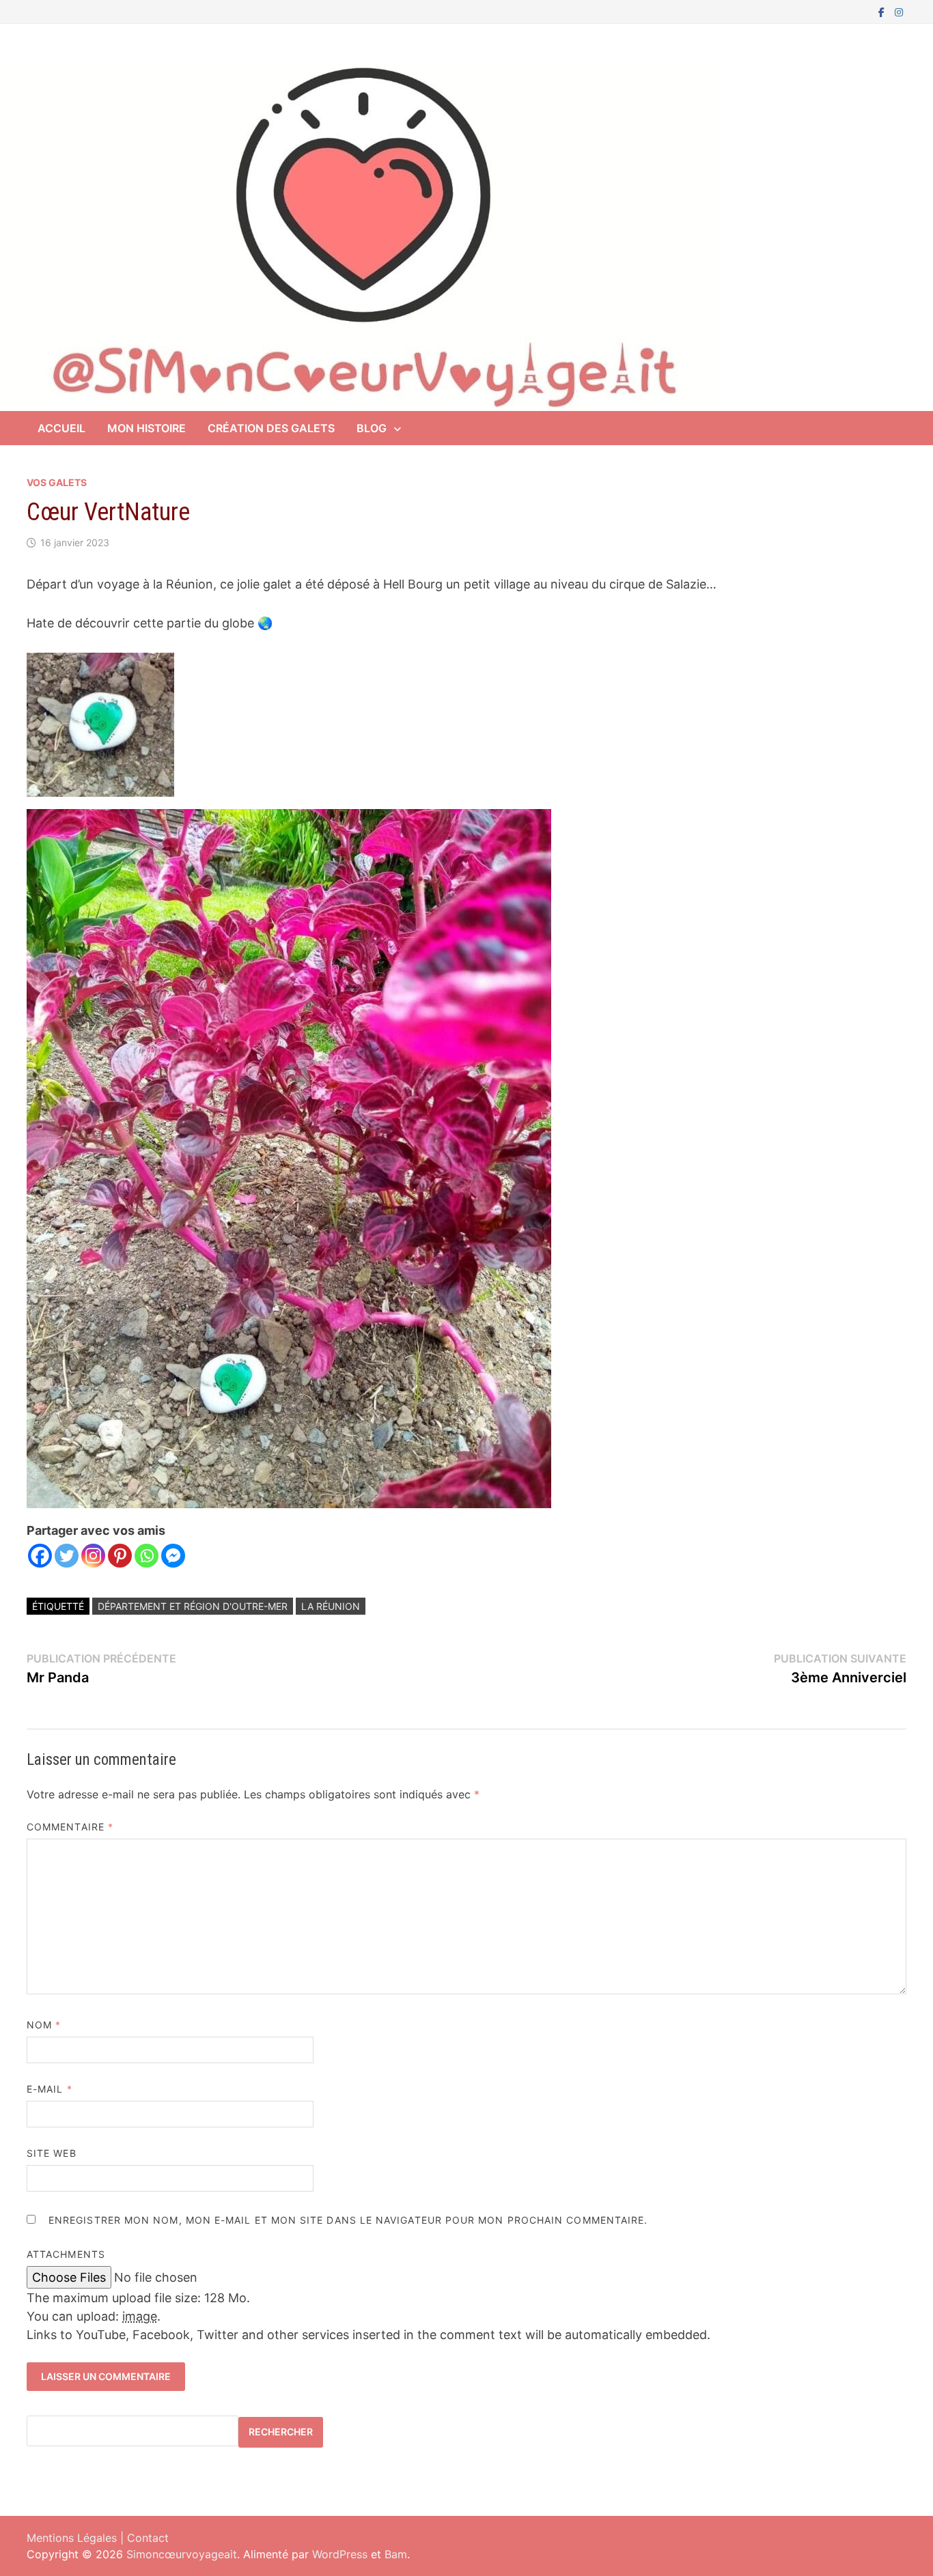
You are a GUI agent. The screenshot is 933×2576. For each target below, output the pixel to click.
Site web (52, 2153)
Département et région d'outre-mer (193, 1606)
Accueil (61, 428)
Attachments (66, 2254)
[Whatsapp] (147, 1556)
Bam (396, 2554)
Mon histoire (147, 428)
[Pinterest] (120, 1556)
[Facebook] (883, 11)
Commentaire (70, 1827)
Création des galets (271, 428)
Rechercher (281, 2432)
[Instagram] (899, 11)
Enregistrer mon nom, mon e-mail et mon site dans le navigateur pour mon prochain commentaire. (348, 2220)
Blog (372, 428)
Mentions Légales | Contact (98, 2538)
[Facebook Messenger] (173, 1556)
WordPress (340, 2554)
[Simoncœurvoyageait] (362, 235)
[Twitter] (67, 1556)
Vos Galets (57, 482)
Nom (44, 2025)
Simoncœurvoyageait (182, 2554)
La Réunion (331, 1606)
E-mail (50, 2089)
